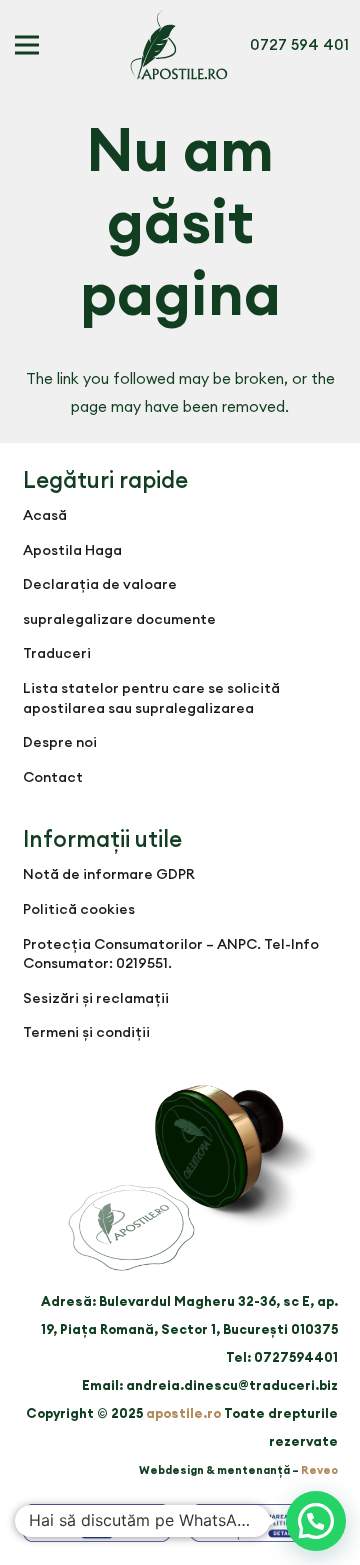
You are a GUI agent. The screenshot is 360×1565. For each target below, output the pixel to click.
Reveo (319, 1470)
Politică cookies (79, 909)
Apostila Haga (72, 550)
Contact (53, 777)
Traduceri (57, 653)
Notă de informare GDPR (109, 874)
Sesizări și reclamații (96, 998)
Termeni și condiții (86, 1032)
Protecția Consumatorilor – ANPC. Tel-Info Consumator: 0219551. (171, 954)
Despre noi (60, 742)
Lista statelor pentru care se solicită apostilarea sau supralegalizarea (151, 698)
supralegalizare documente (119, 619)
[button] (316, 1521)
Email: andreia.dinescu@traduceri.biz (210, 1385)
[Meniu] (27, 45)
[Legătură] (179, 45)
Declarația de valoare (100, 584)
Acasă (45, 515)
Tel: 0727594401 (282, 1357)
